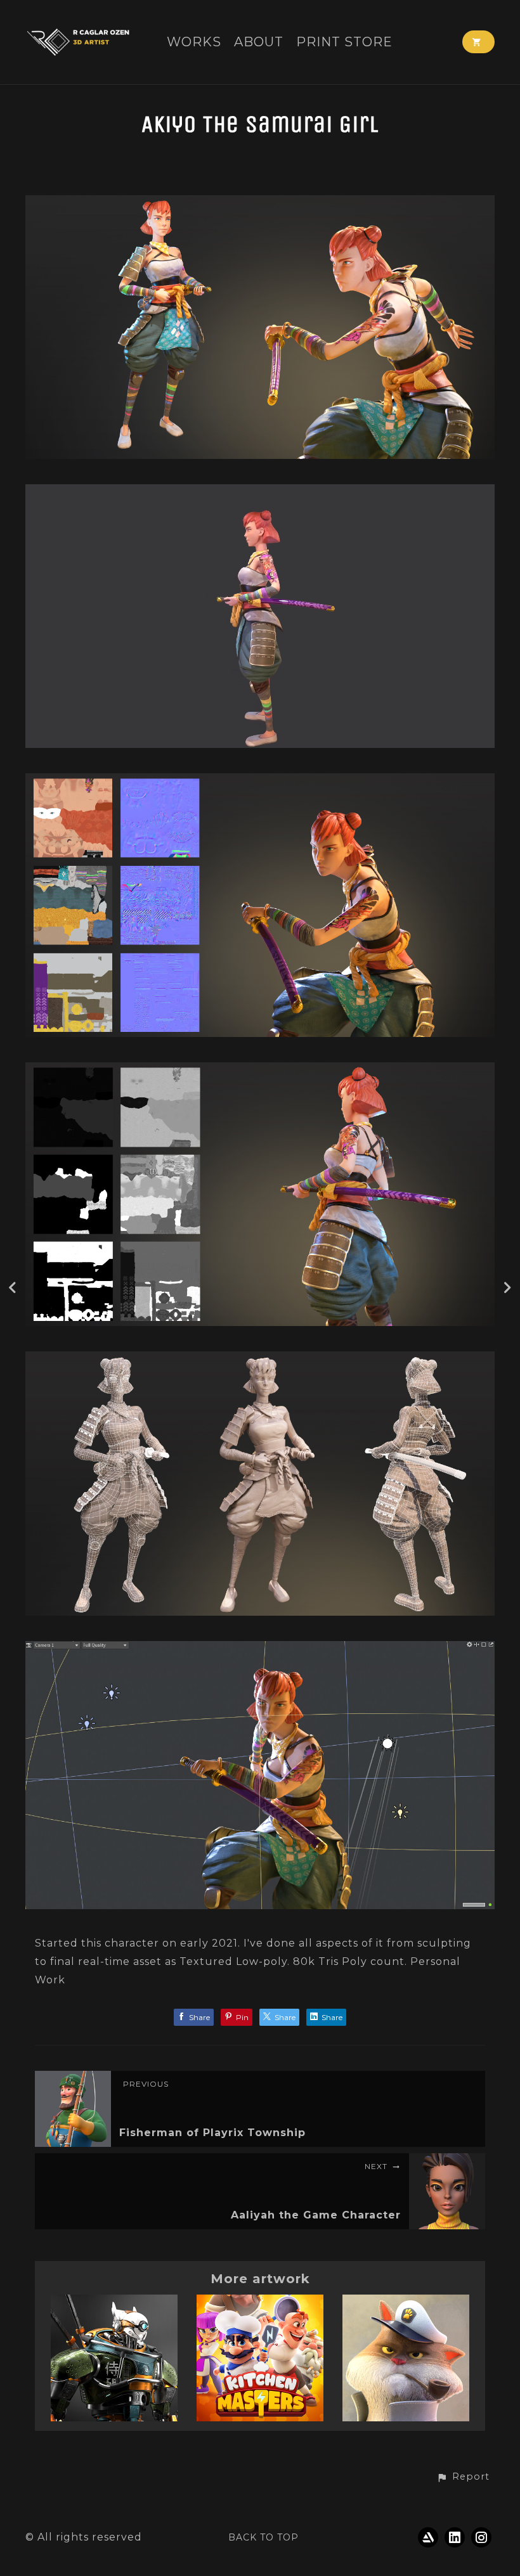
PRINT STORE (344, 42)
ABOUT (259, 42)
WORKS (194, 42)
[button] (463, 2477)
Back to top (263, 2537)
